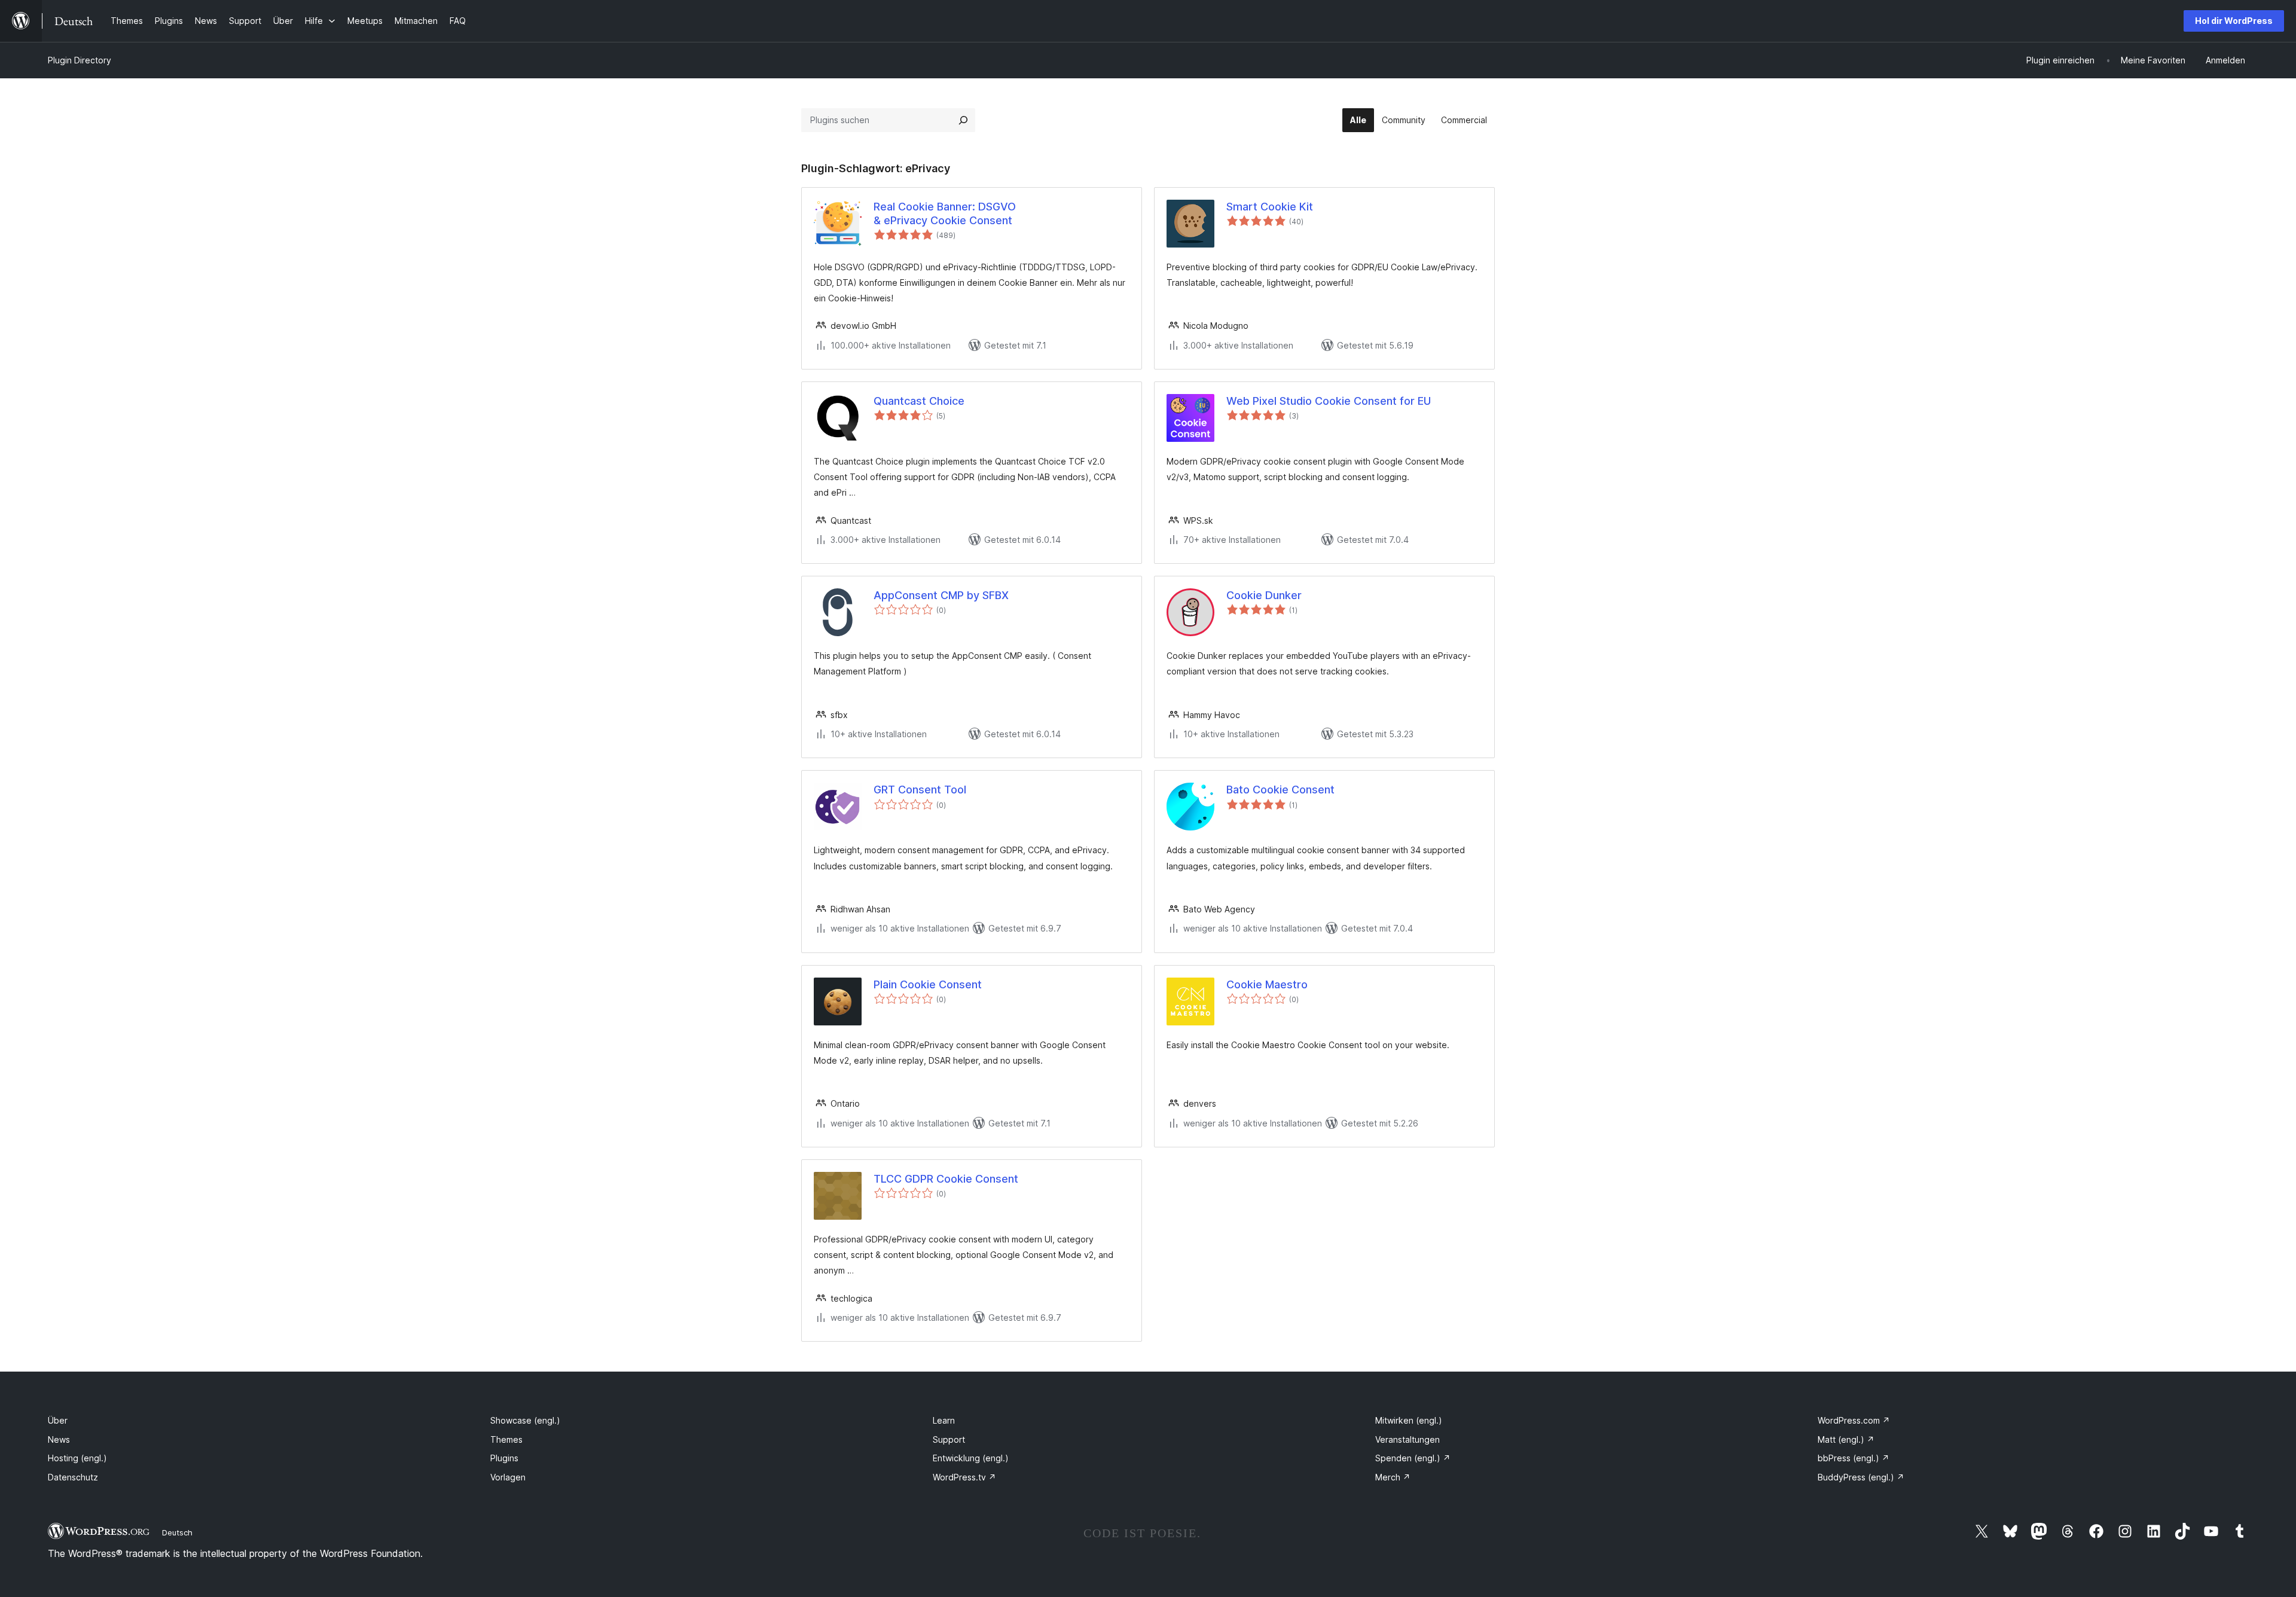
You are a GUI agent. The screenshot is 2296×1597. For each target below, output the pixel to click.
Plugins (504, 1458)
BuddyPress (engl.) (1861, 1477)
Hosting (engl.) (77, 1458)
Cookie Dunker (1264, 595)
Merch (1393, 1477)
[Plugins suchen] (963, 120)
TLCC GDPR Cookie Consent (946, 1179)
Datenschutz (73, 1477)
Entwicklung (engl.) (971, 1458)
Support (949, 1439)
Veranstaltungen (1407, 1439)
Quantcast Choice (919, 401)
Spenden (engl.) (1413, 1458)
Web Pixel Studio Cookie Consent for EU (1329, 401)
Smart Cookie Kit (1270, 207)
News (59, 1439)
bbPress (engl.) (1854, 1458)
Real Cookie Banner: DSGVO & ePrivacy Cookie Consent (945, 213)
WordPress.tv (964, 1477)
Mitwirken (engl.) (1409, 1420)
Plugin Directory (80, 60)
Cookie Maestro (1267, 984)
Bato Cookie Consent (1280, 790)
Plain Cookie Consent (928, 984)
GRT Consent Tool (920, 790)
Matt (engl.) (1846, 1439)
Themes (506, 1439)
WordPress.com (1854, 1420)
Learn (944, 1420)
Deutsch (177, 1532)
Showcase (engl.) (525, 1420)
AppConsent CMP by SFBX (941, 595)
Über (58, 1420)
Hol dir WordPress (2234, 21)
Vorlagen (508, 1477)
